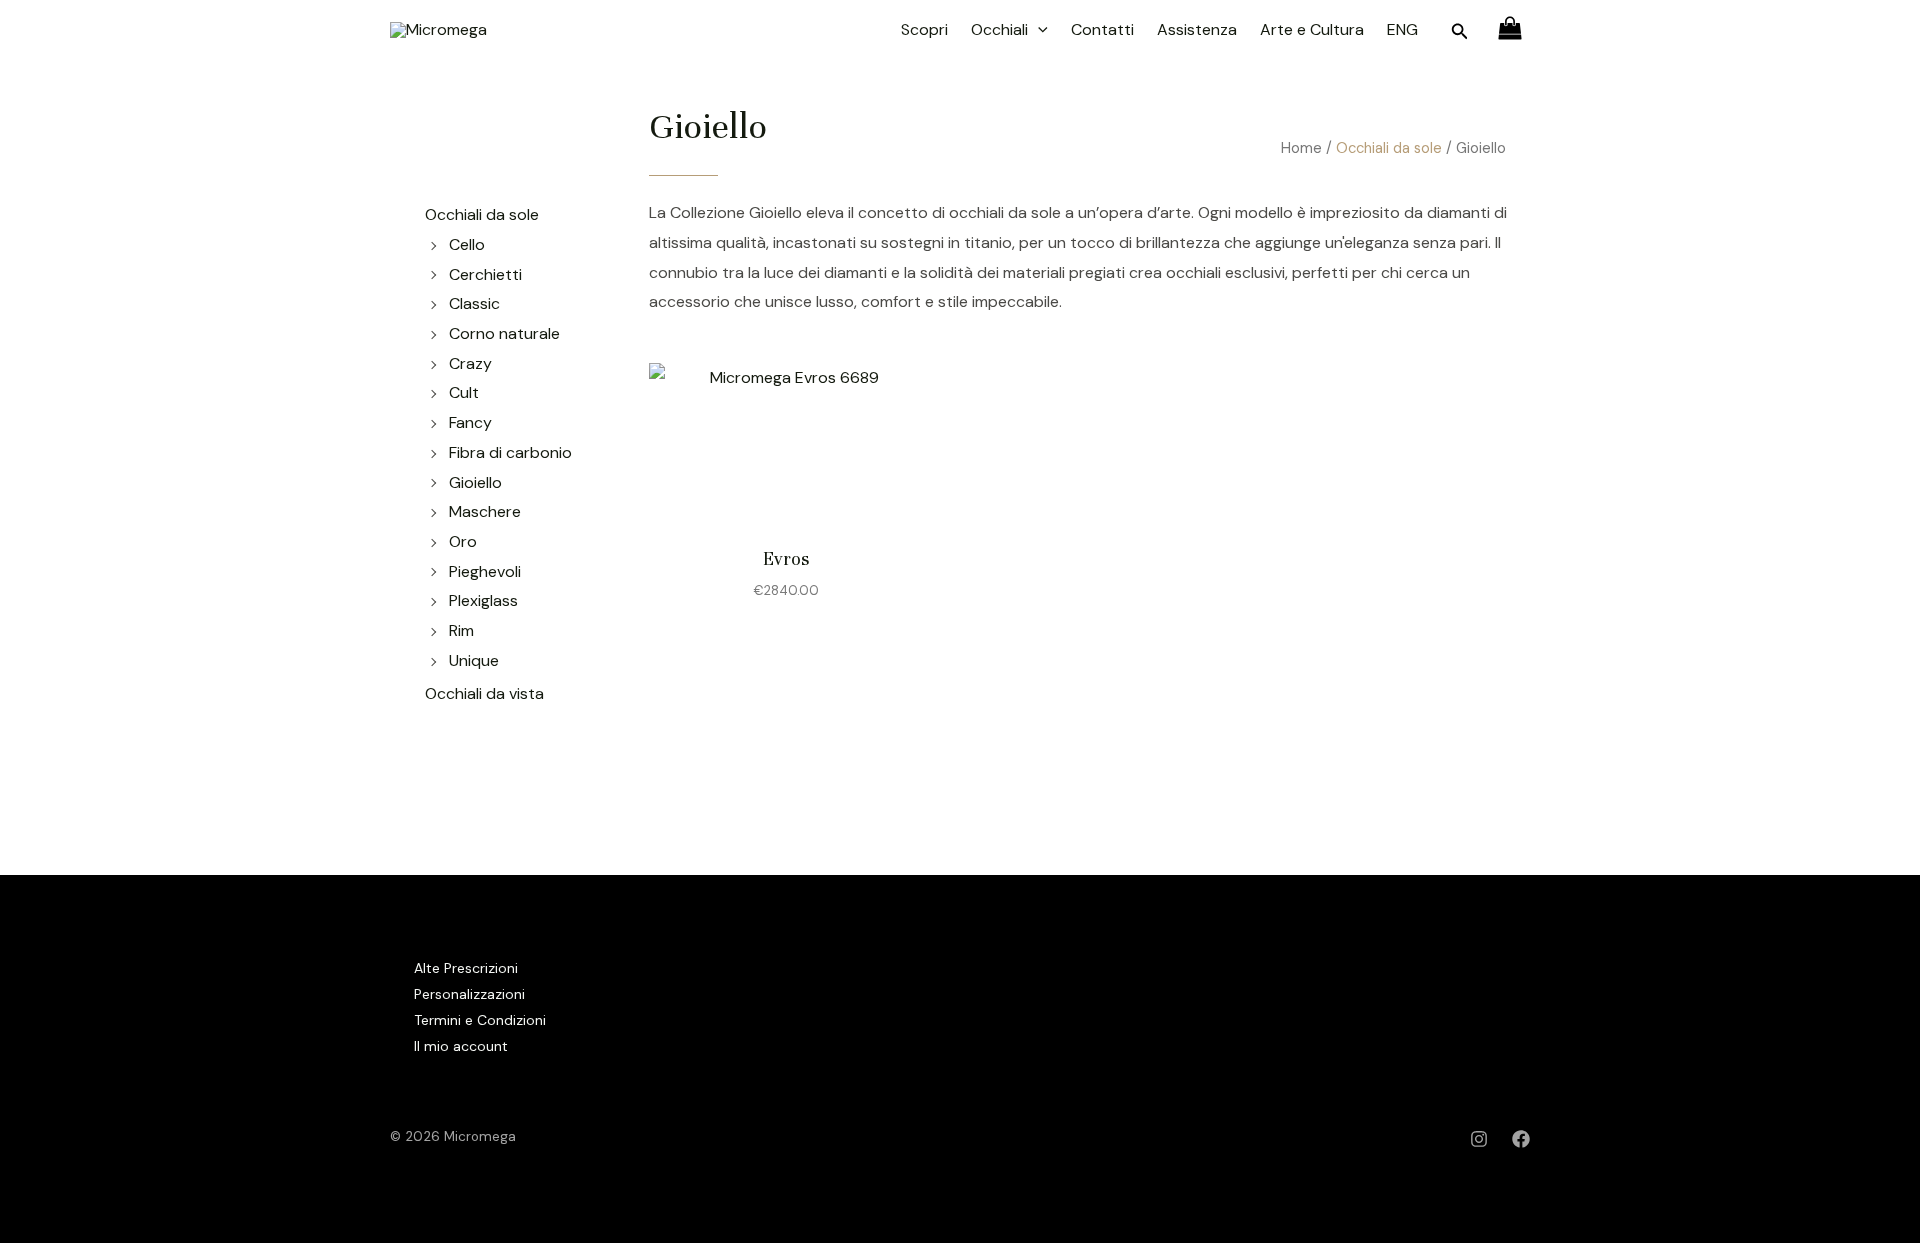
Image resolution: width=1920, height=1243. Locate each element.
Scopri (924, 29)
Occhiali (999, 29)
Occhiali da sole (1389, 148)
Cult (464, 392)
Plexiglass (483, 600)
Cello (467, 244)
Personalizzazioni (469, 994)
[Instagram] (1479, 1139)
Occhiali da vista (484, 693)
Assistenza (1197, 29)
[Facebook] (1521, 1139)
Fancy (470, 422)
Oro (463, 541)
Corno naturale (504, 333)
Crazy (470, 363)
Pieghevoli (485, 571)
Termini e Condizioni (480, 1020)
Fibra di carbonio (510, 452)
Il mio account (461, 1046)
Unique (474, 660)
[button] (1460, 32)
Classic (474, 303)
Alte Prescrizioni (466, 968)
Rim (461, 630)
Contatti (1102, 29)
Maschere (485, 511)
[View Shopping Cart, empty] (1509, 30)
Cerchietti (485, 274)
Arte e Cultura (1312, 29)
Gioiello (475, 482)
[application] (1038, 30)
